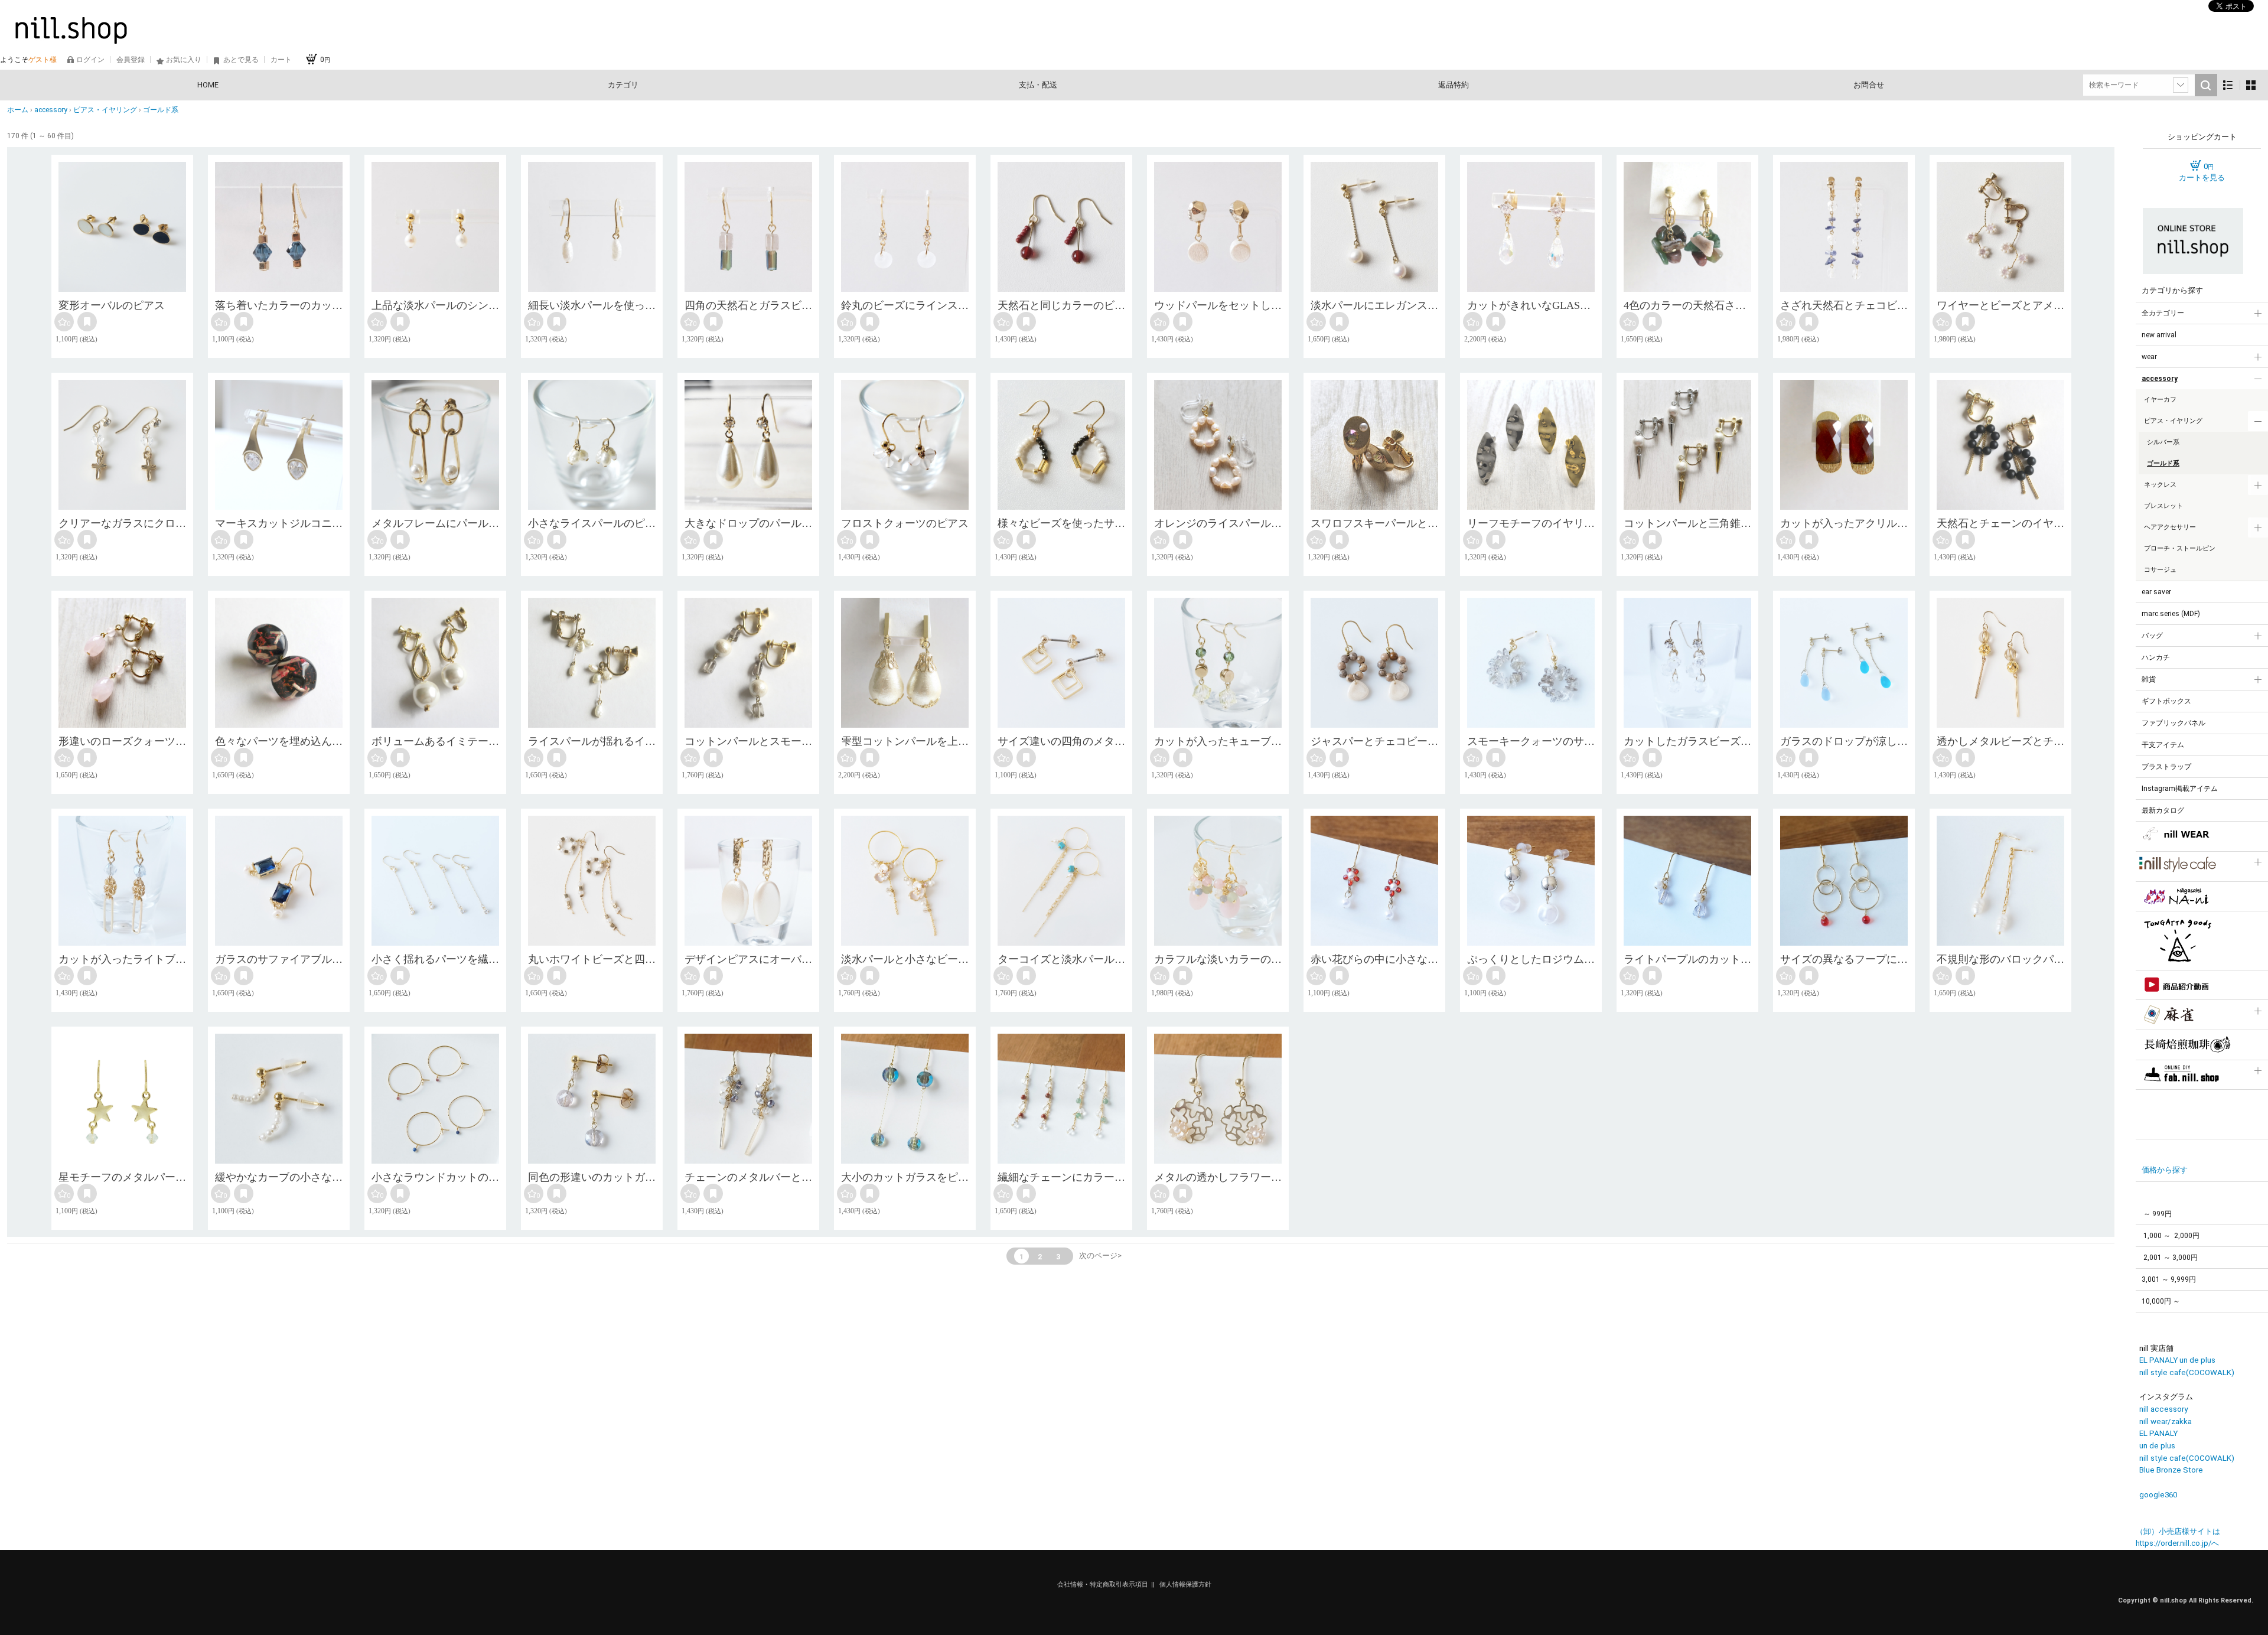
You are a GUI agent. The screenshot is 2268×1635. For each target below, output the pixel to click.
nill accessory (2163, 1409)
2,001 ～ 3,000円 (2170, 1258)
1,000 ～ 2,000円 (2171, 1236)
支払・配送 (1038, 85)
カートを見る (2202, 177)
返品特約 (1454, 85)
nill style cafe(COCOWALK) (2187, 1372)
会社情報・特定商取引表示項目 (1103, 1584)
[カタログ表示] (2251, 85)
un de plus (2157, 1446)
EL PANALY (2158, 1433)
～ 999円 (2157, 1214)
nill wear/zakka (2166, 1421)
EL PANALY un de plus (2177, 1360)
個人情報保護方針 (1185, 1584)
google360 (2158, 1495)
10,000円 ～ (2161, 1301)
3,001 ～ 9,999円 (2169, 1279)
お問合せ (1869, 85)
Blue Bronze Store (2171, 1470)
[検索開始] (2206, 85)
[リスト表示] (2228, 85)
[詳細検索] (2181, 85)
